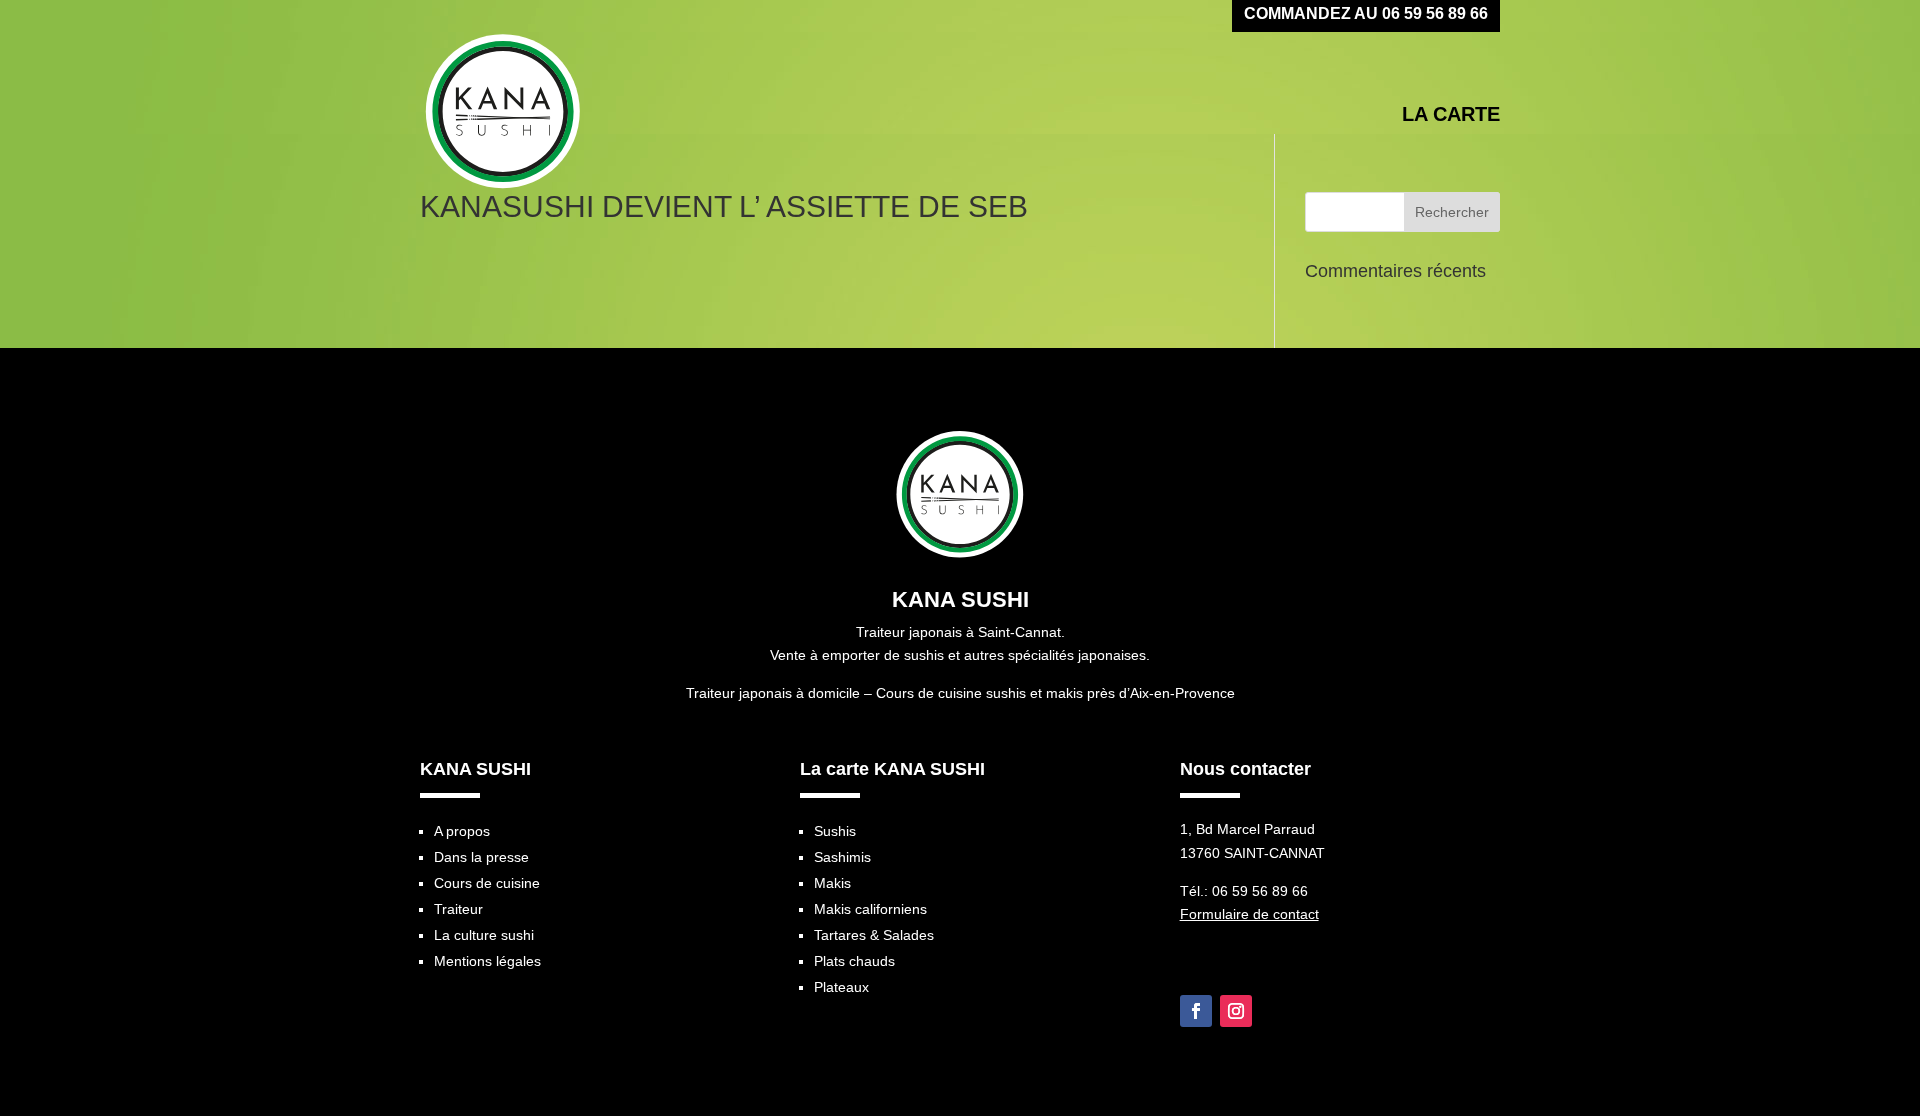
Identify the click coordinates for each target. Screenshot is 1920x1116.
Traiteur (458, 909)
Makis (832, 883)
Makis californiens (870, 909)
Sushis (835, 831)
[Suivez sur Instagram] (1236, 1011)
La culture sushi (484, 935)
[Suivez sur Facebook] (1196, 1011)
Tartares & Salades (874, 935)
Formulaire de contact (1249, 914)
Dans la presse (481, 857)
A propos (462, 831)
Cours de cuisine (487, 883)
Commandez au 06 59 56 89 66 (1366, 15)
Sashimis (842, 857)
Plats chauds (854, 961)
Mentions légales (487, 961)
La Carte (1451, 114)
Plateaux (841, 987)
